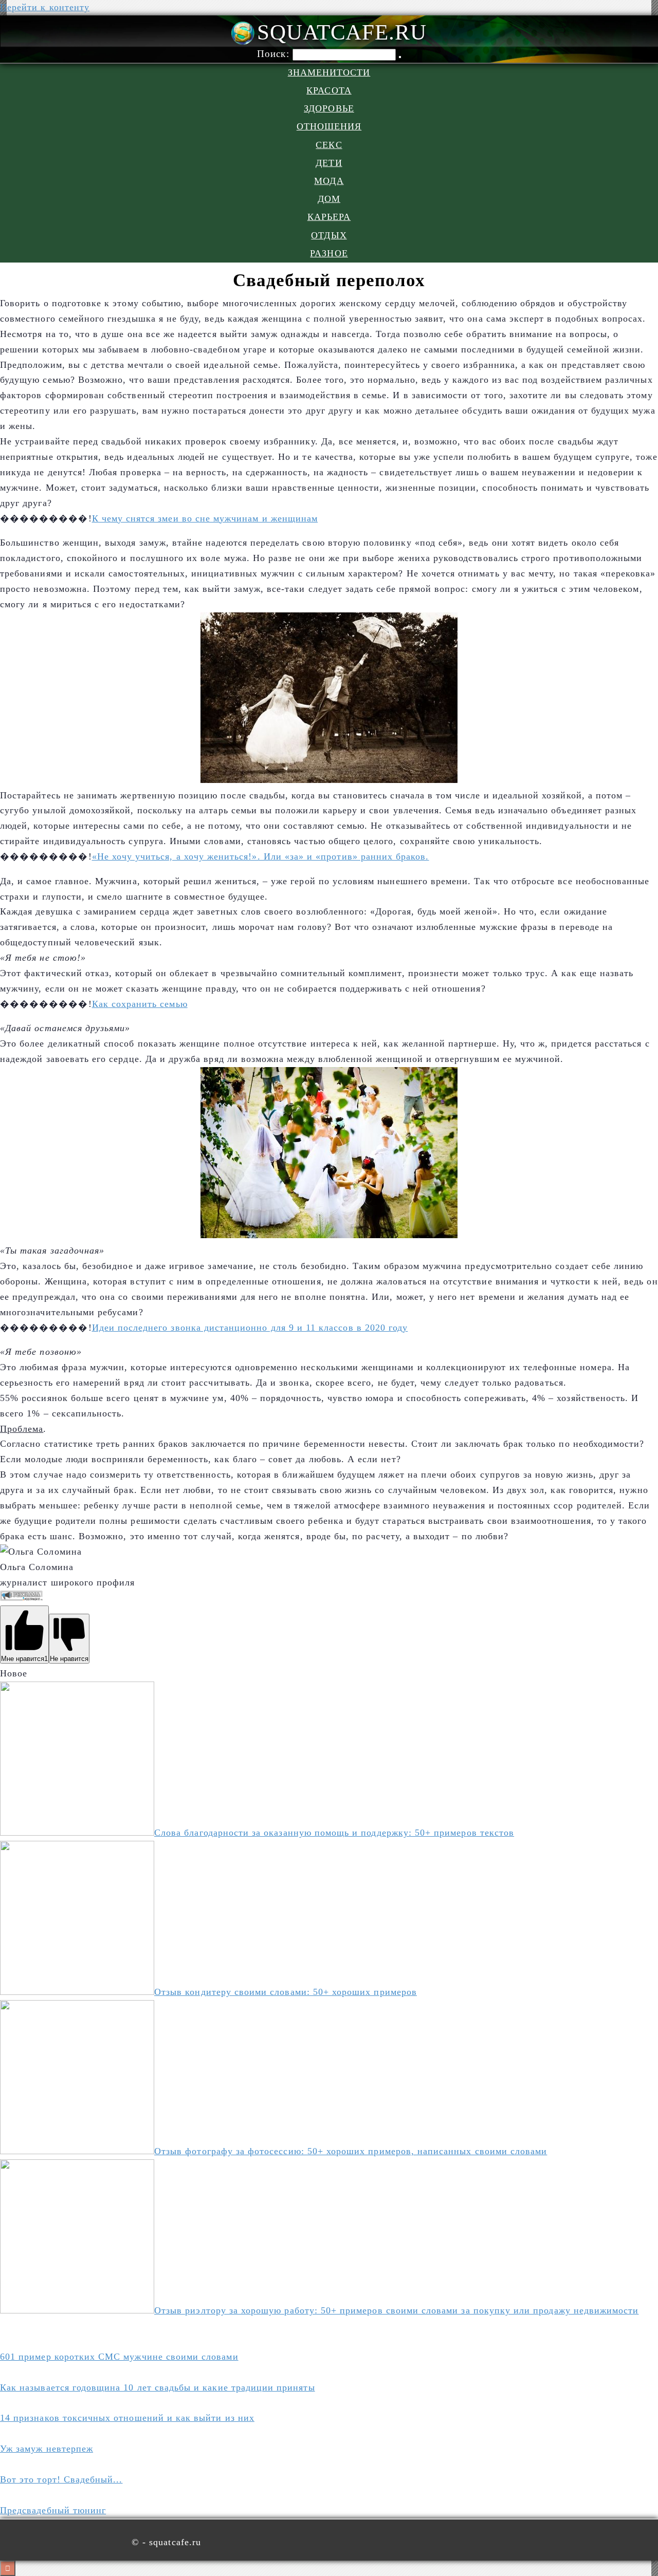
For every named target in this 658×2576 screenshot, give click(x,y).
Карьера (329, 217)
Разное (329, 253)
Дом (329, 199)
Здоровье (329, 108)
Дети (329, 163)
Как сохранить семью (140, 1004)
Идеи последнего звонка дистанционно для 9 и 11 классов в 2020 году (250, 1328)
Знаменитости (329, 72)
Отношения (329, 126)
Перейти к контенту (45, 7)
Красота (329, 90)
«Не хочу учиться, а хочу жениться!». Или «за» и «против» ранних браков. (261, 856)
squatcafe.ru (342, 32)
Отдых (329, 235)
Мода (329, 181)
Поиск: (275, 54)
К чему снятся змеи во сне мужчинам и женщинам (205, 518)
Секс (329, 145)
